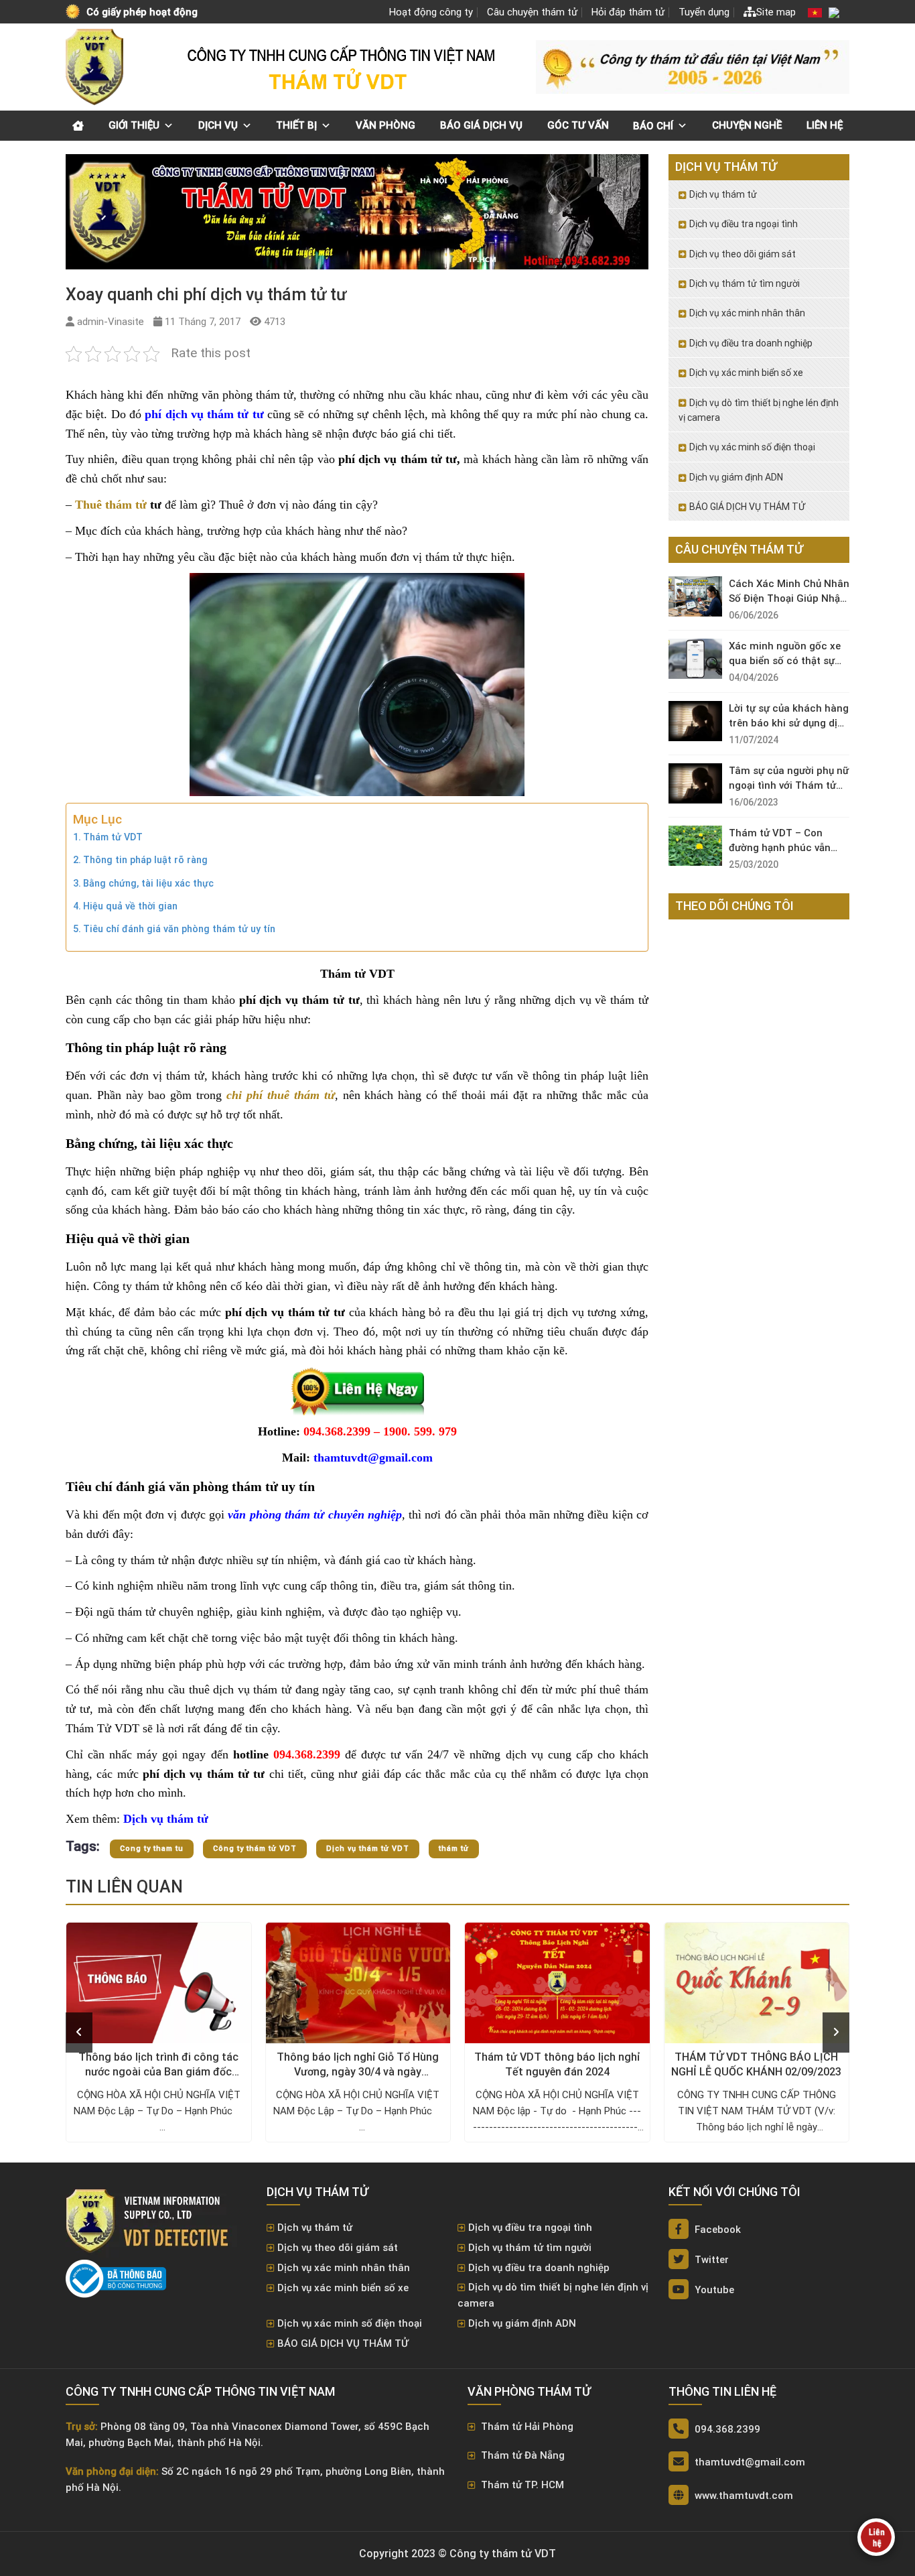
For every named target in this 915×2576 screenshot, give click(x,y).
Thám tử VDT (113, 837)
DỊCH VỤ (218, 125)
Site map (776, 12)
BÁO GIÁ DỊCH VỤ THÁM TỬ (747, 507)
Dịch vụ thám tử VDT (368, 1849)
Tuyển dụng (704, 12)
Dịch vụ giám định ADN (736, 477)
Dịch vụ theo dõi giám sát (743, 254)
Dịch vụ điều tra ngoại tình (744, 224)
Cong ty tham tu (152, 1849)
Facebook (716, 2230)
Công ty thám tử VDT (255, 1849)
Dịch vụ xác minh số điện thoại (752, 447)
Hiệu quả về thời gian (130, 906)
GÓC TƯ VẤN (578, 125)
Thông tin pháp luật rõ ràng (145, 860)
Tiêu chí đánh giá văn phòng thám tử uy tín (179, 929)
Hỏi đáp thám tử (628, 12)
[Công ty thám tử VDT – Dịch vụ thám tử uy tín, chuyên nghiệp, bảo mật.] (96, 67)
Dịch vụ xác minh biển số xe (746, 373)
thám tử (454, 1849)
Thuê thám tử (111, 505)
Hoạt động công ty (431, 12)
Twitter (710, 2260)
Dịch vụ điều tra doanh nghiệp (751, 343)
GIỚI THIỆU (134, 125)
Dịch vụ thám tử (723, 194)
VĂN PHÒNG (385, 125)
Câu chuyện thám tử (532, 12)
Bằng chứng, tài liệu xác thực (148, 884)
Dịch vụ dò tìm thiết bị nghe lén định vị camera (759, 410)
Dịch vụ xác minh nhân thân (747, 313)
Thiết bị (296, 125)
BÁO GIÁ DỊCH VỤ (481, 125)
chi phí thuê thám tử (281, 1095)
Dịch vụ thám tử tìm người (745, 283)
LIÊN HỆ (825, 125)
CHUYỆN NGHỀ (747, 125)
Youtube (713, 2290)
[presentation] (79, 2033)
